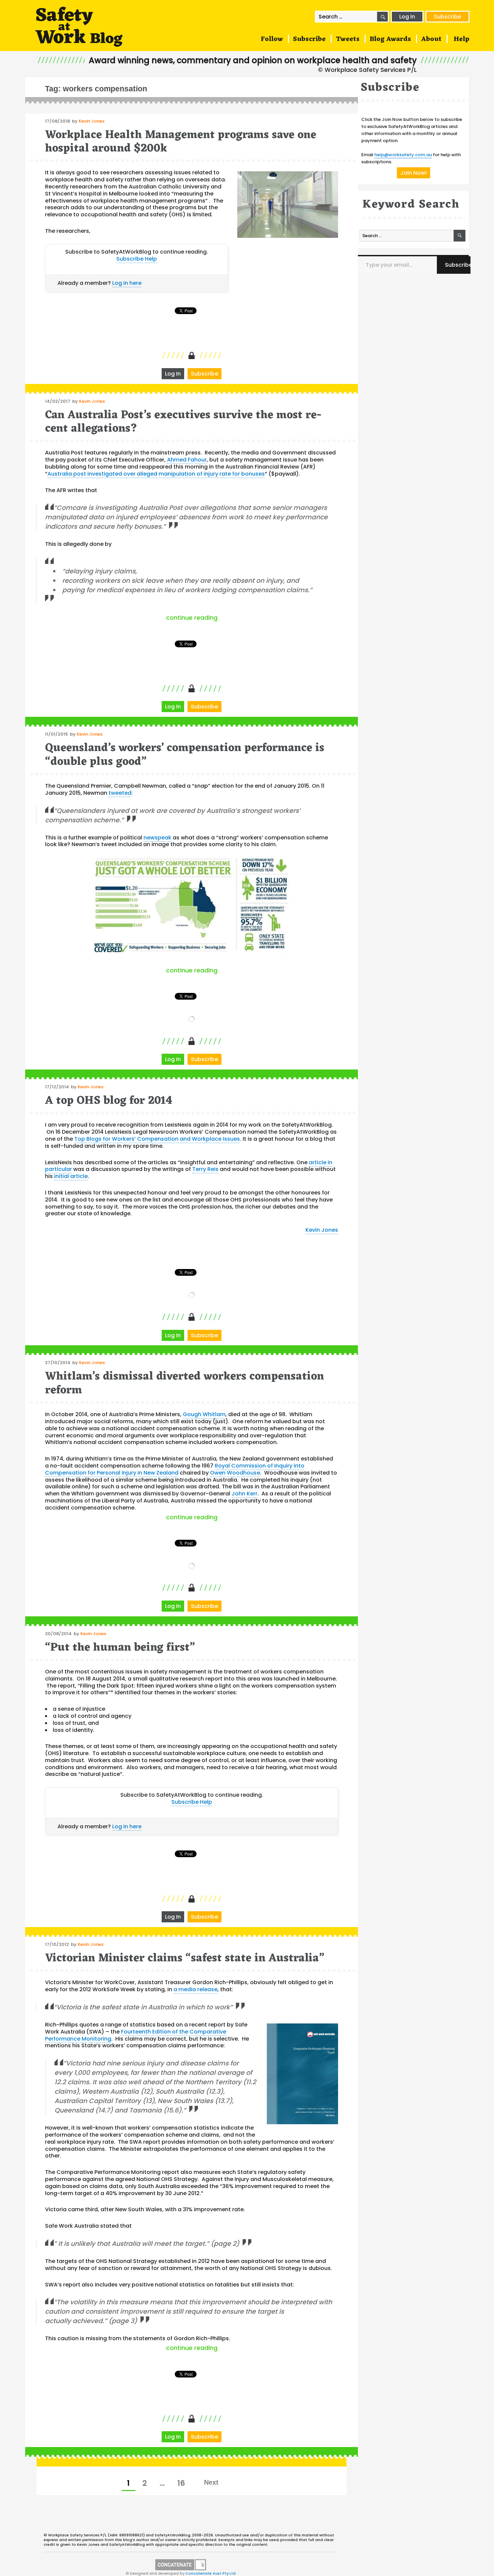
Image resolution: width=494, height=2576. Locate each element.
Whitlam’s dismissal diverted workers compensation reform (184, 1383)
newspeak (157, 838)
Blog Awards (390, 39)
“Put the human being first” (120, 1648)
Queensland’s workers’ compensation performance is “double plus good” (185, 755)
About (431, 39)
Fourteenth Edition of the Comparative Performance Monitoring (136, 2035)
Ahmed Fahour (187, 460)
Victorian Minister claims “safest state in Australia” (185, 1958)
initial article (71, 1176)
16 (184, 2483)
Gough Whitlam (204, 1414)
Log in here (127, 283)
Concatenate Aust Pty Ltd (211, 2573)
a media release (195, 1989)
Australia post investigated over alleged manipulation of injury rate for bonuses (156, 474)
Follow (272, 39)
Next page (211, 2482)
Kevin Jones (92, 121)
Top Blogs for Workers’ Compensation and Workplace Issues (157, 1139)
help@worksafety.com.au (403, 155)
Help (462, 39)
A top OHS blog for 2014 (109, 1101)
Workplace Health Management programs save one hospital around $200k (181, 142)
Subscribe (447, 17)
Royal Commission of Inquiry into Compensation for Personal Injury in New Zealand (175, 1469)
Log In (407, 17)
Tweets (348, 39)
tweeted (120, 793)
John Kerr (244, 1494)
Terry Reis (205, 1169)
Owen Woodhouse (235, 1473)
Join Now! (414, 173)
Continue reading (252, 618)
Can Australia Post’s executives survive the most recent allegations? (183, 422)
